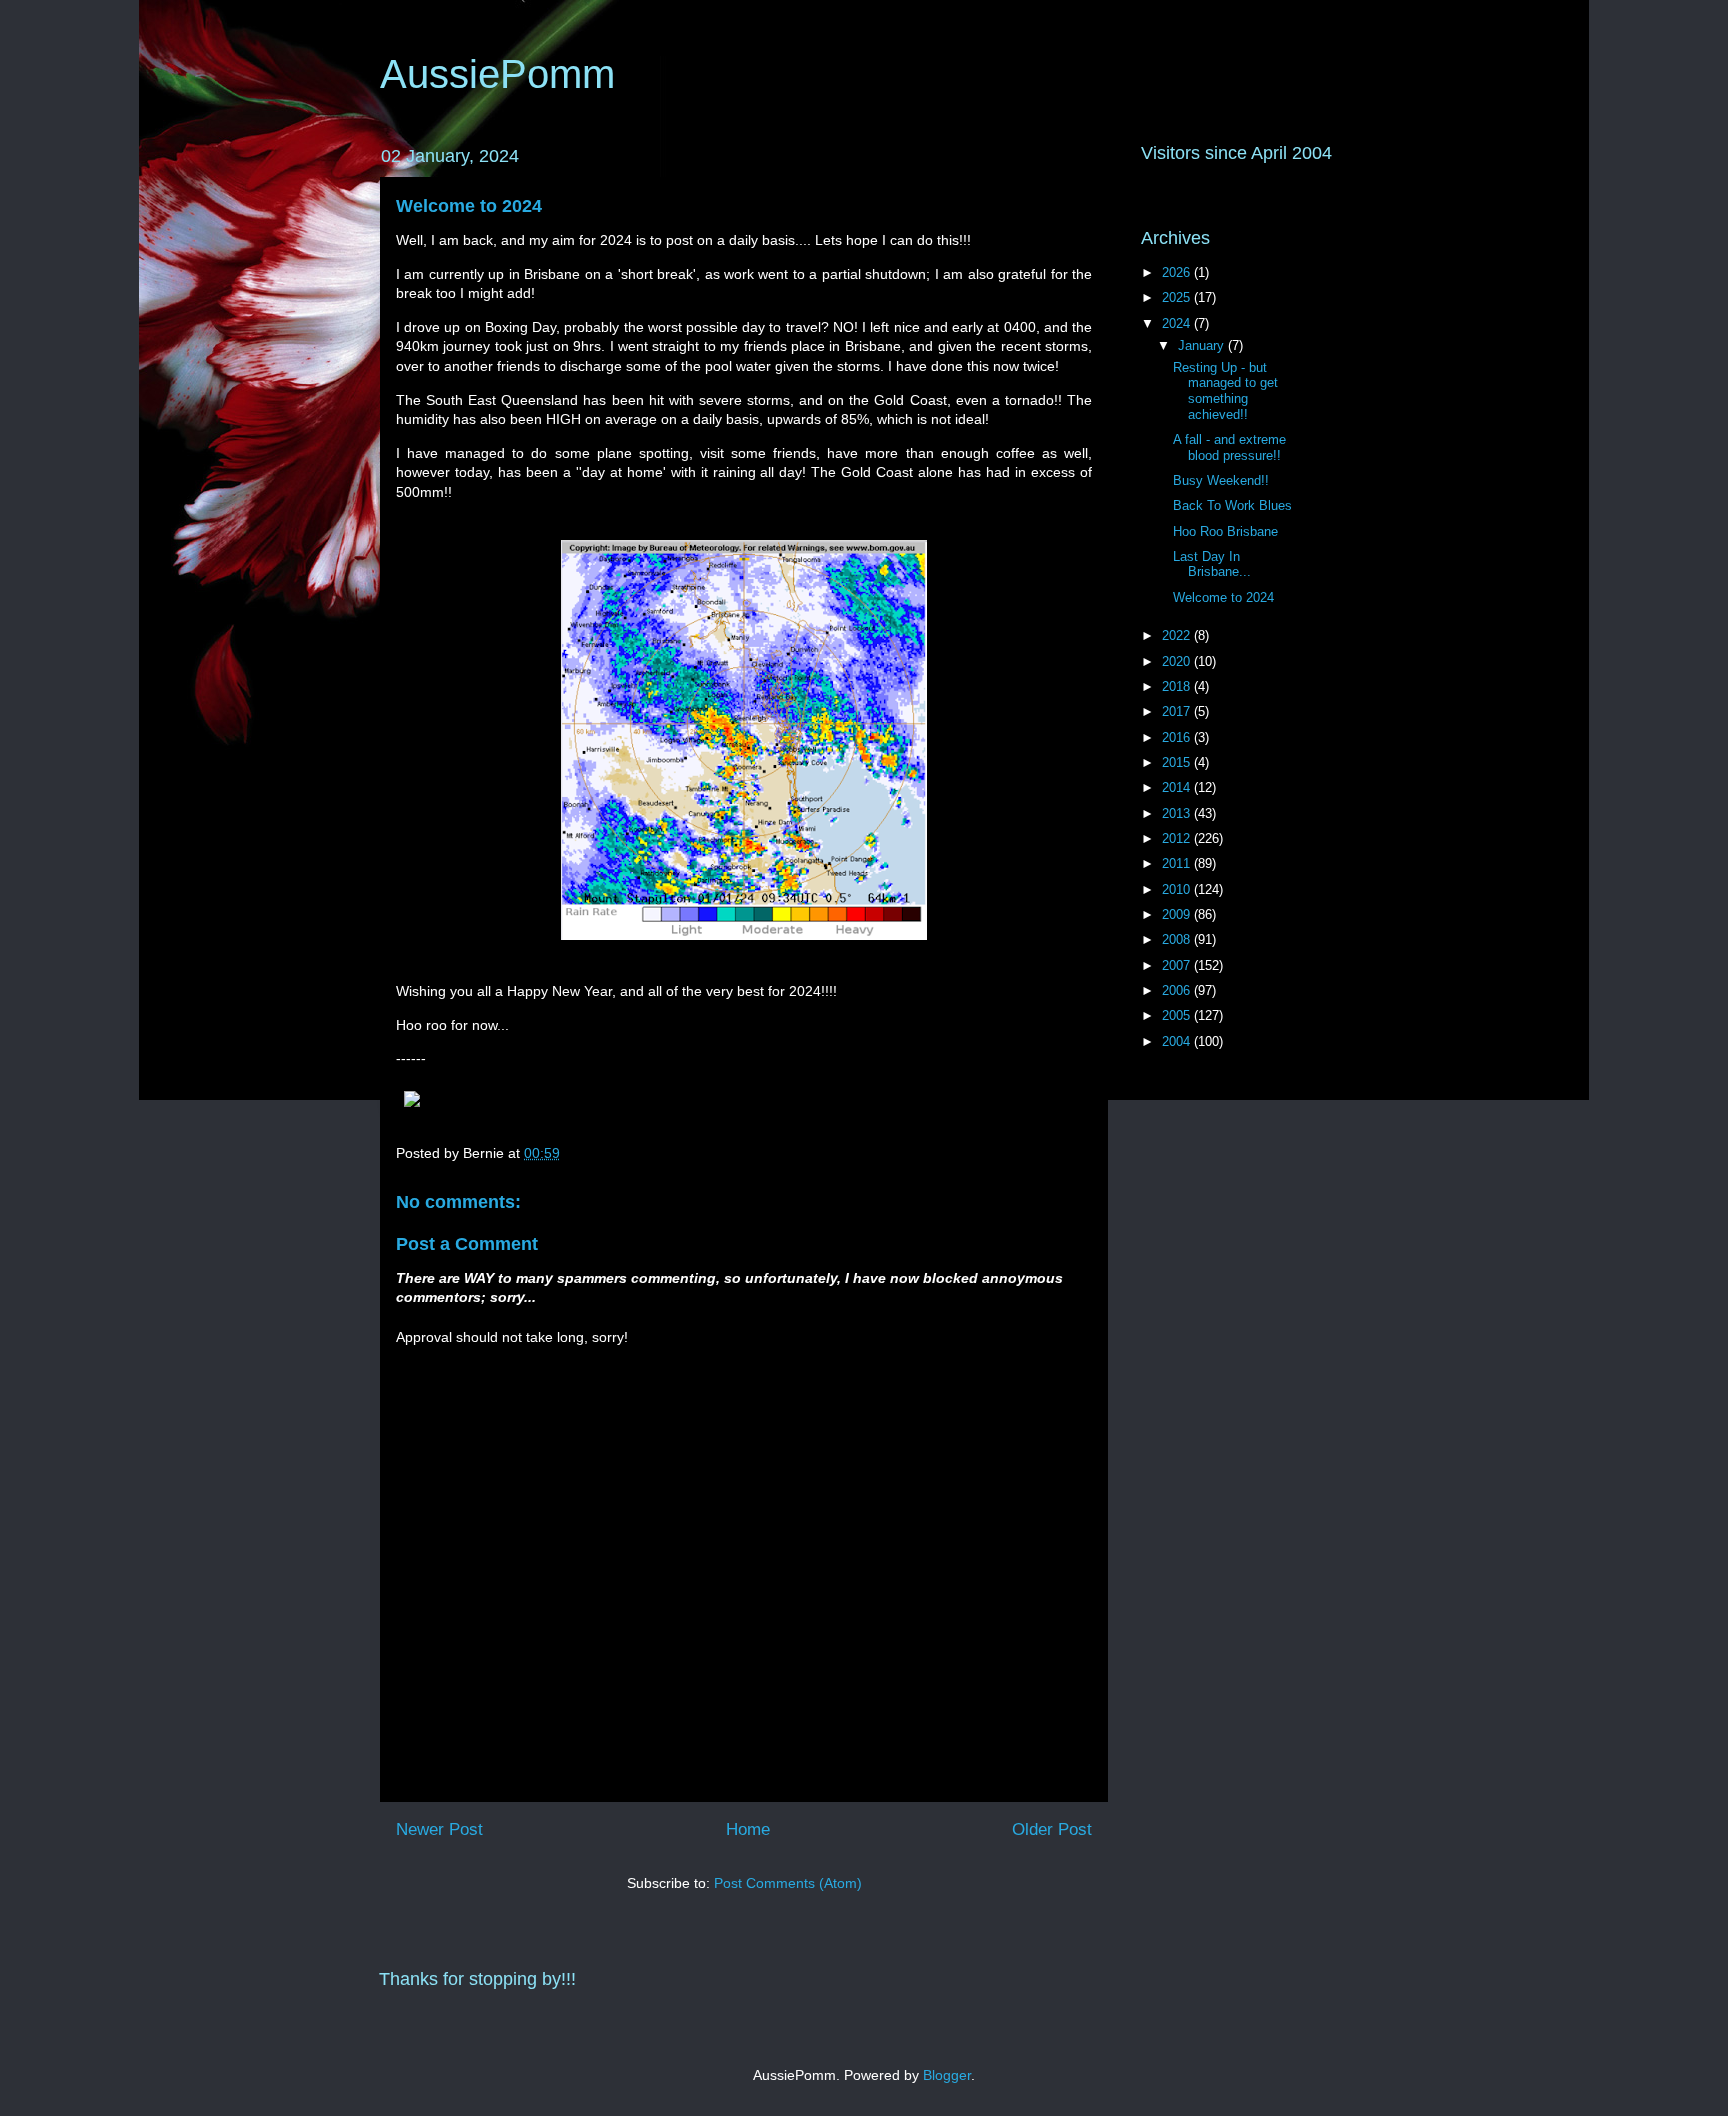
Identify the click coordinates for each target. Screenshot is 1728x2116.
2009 (1178, 914)
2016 (1178, 737)
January (1203, 345)
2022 (1178, 635)
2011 (1178, 863)
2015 (1178, 762)
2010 (1178, 889)
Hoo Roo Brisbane (1225, 531)
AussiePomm (497, 74)
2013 (1178, 813)
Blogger (947, 2075)
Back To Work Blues (1232, 505)
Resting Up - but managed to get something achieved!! (1225, 391)
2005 (1178, 1015)
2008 (1178, 939)
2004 (1178, 1041)
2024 (1178, 323)
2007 (1178, 965)
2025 (1178, 297)
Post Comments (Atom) (788, 1883)
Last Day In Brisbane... (1212, 564)
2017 (1178, 711)
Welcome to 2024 (469, 206)
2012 (1178, 838)
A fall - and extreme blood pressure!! (1229, 447)
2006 (1178, 990)
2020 (1178, 661)
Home (748, 1829)
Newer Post (439, 1829)
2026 (1178, 272)
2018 (1178, 686)
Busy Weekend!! (1221, 480)
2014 (1178, 787)
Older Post (1052, 1829)
